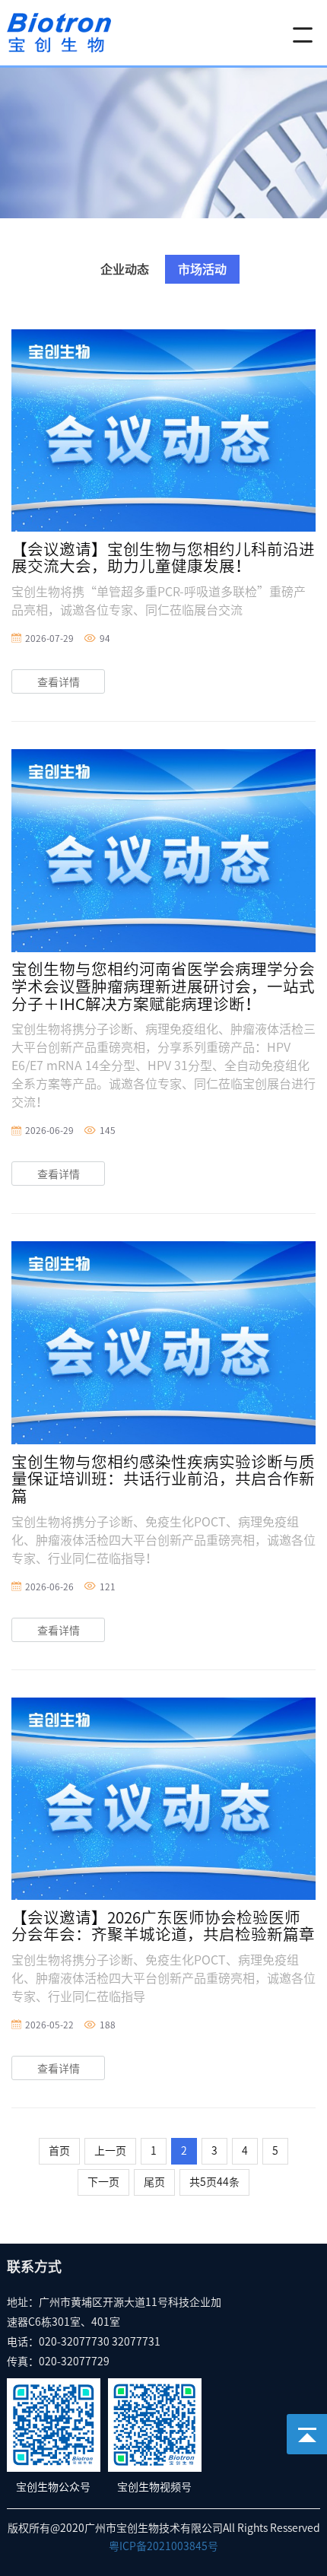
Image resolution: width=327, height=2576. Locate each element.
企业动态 (125, 269)
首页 (59, 2151)
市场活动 (202, 269)
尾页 (154, 2182)
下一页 (103, 2182)
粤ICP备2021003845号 (163, 2546)
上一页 (110, 2151)
